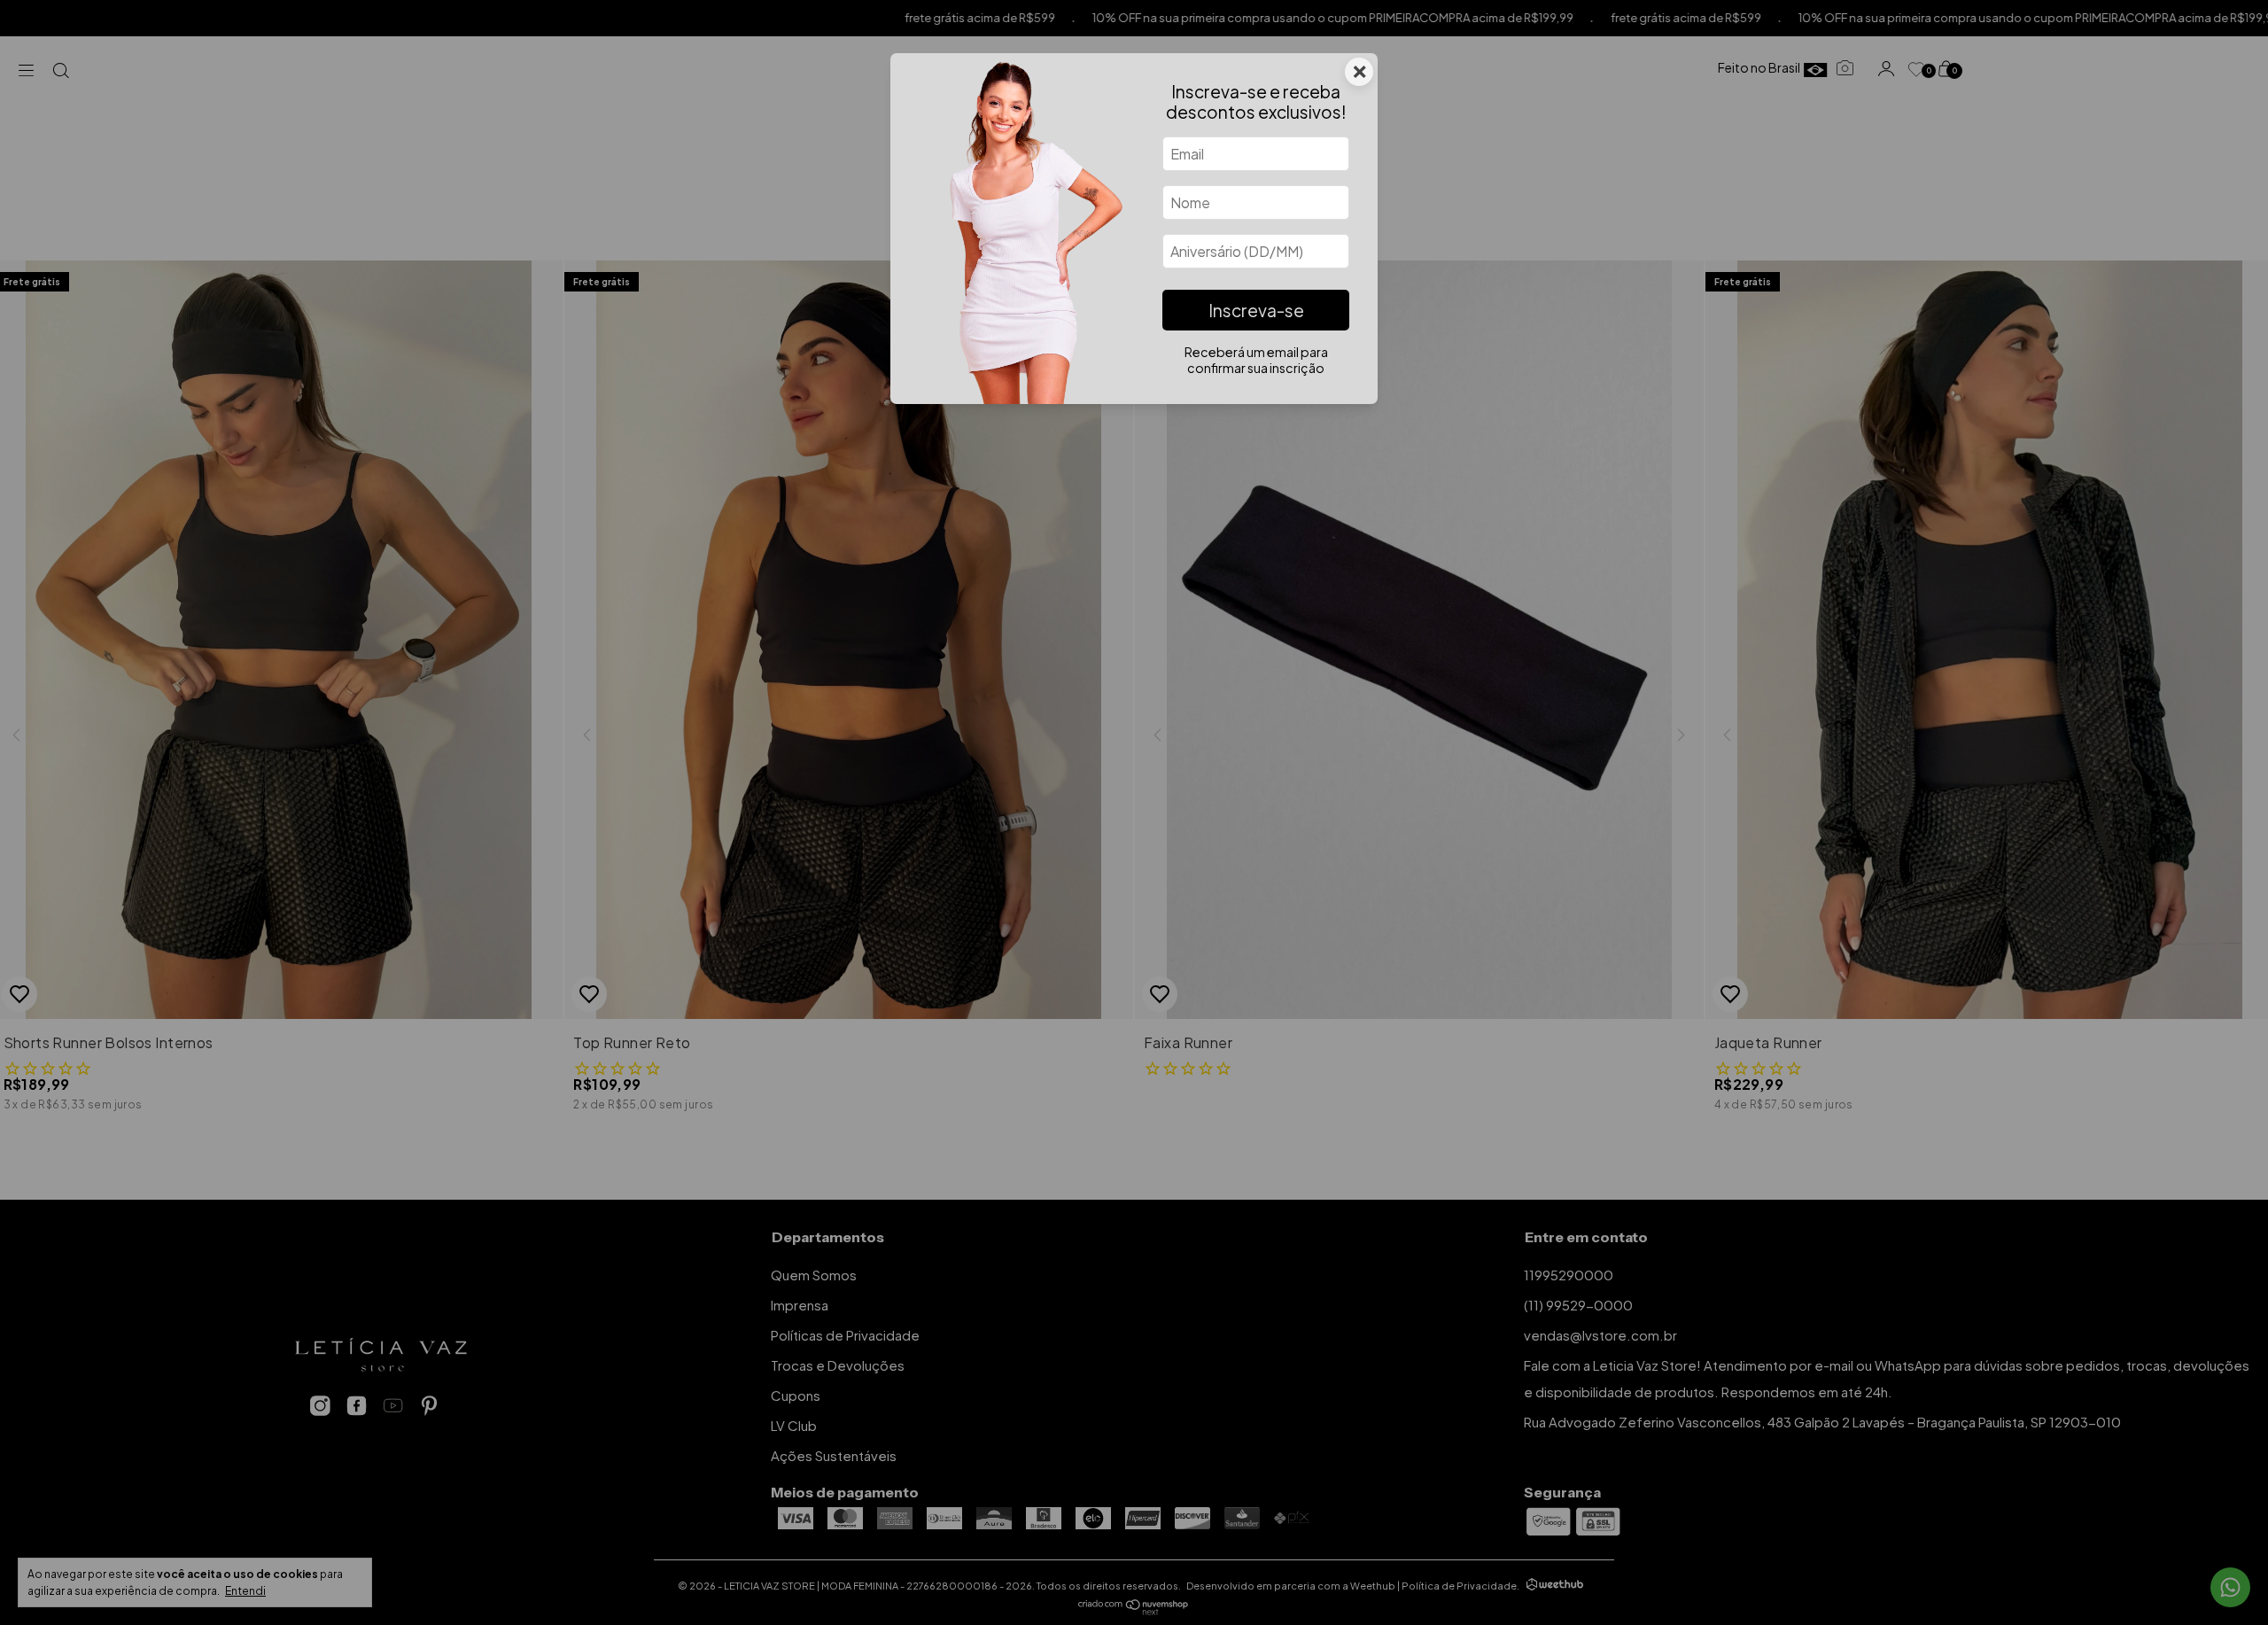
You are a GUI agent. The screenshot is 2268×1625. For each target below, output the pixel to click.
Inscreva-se (1256, 310)
